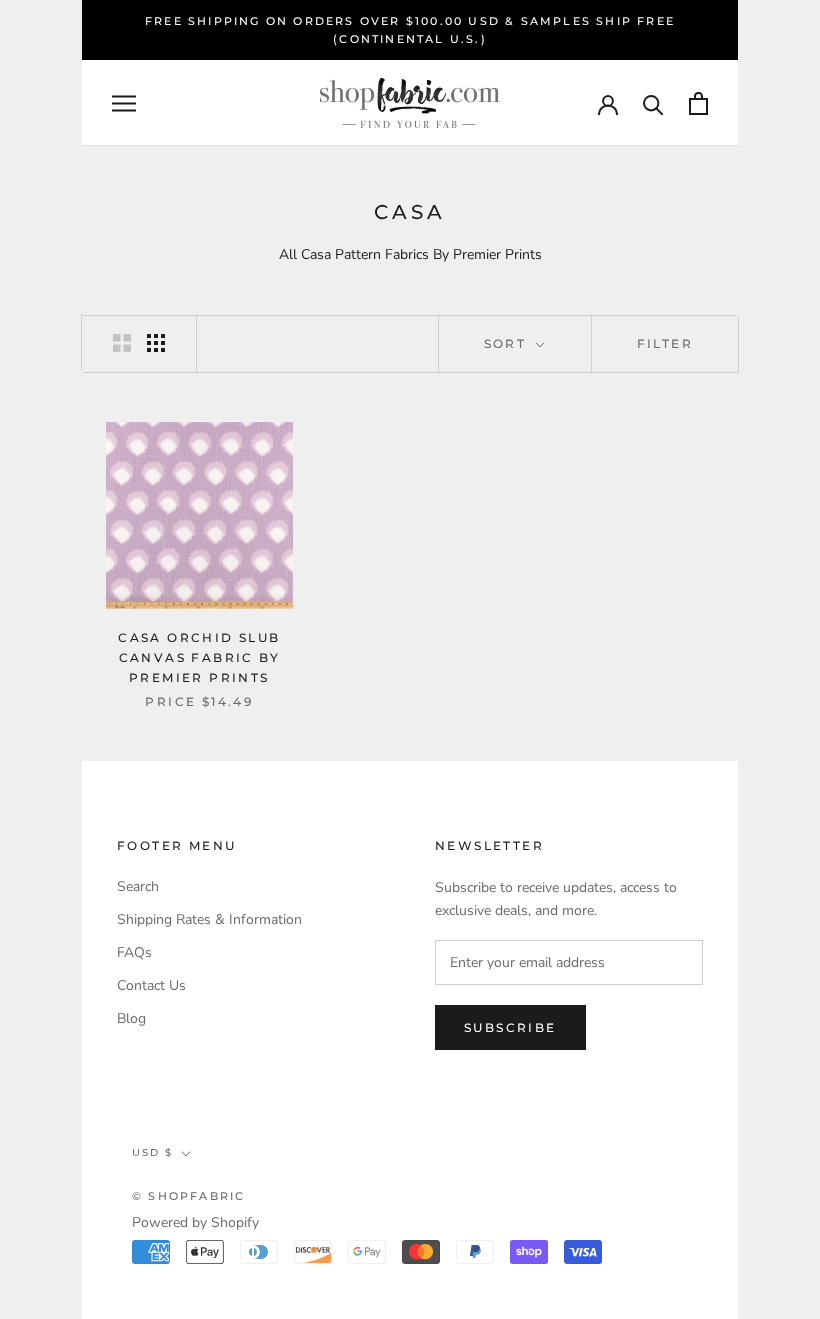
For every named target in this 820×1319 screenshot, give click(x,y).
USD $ (152, 1152)
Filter (665, 343)
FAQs (134, 952)
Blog (131, 1018)
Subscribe (510, 1027)
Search (138, 886)
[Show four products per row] (156, 343)
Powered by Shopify (195, 1222)
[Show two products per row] (122, 343)
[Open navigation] (124, 103)
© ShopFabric (188, 1196)
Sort (508, 343)
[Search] (653, 103)
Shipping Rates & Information (209, 919)
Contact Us (151, 985)
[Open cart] (698, 103)
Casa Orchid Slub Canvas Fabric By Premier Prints (199, 657)
